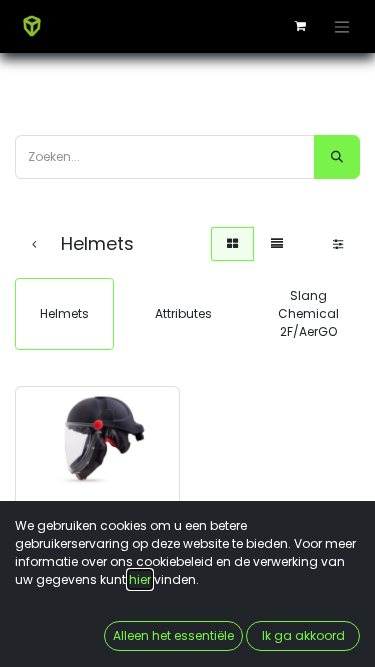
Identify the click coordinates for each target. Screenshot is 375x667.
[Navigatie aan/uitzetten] (342, 26)
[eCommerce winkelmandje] (300, 26)
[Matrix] (232, 244)
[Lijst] (277, 244)
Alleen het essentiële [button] (173, 635)
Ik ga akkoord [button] (303, 635)
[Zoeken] (337, 157)
